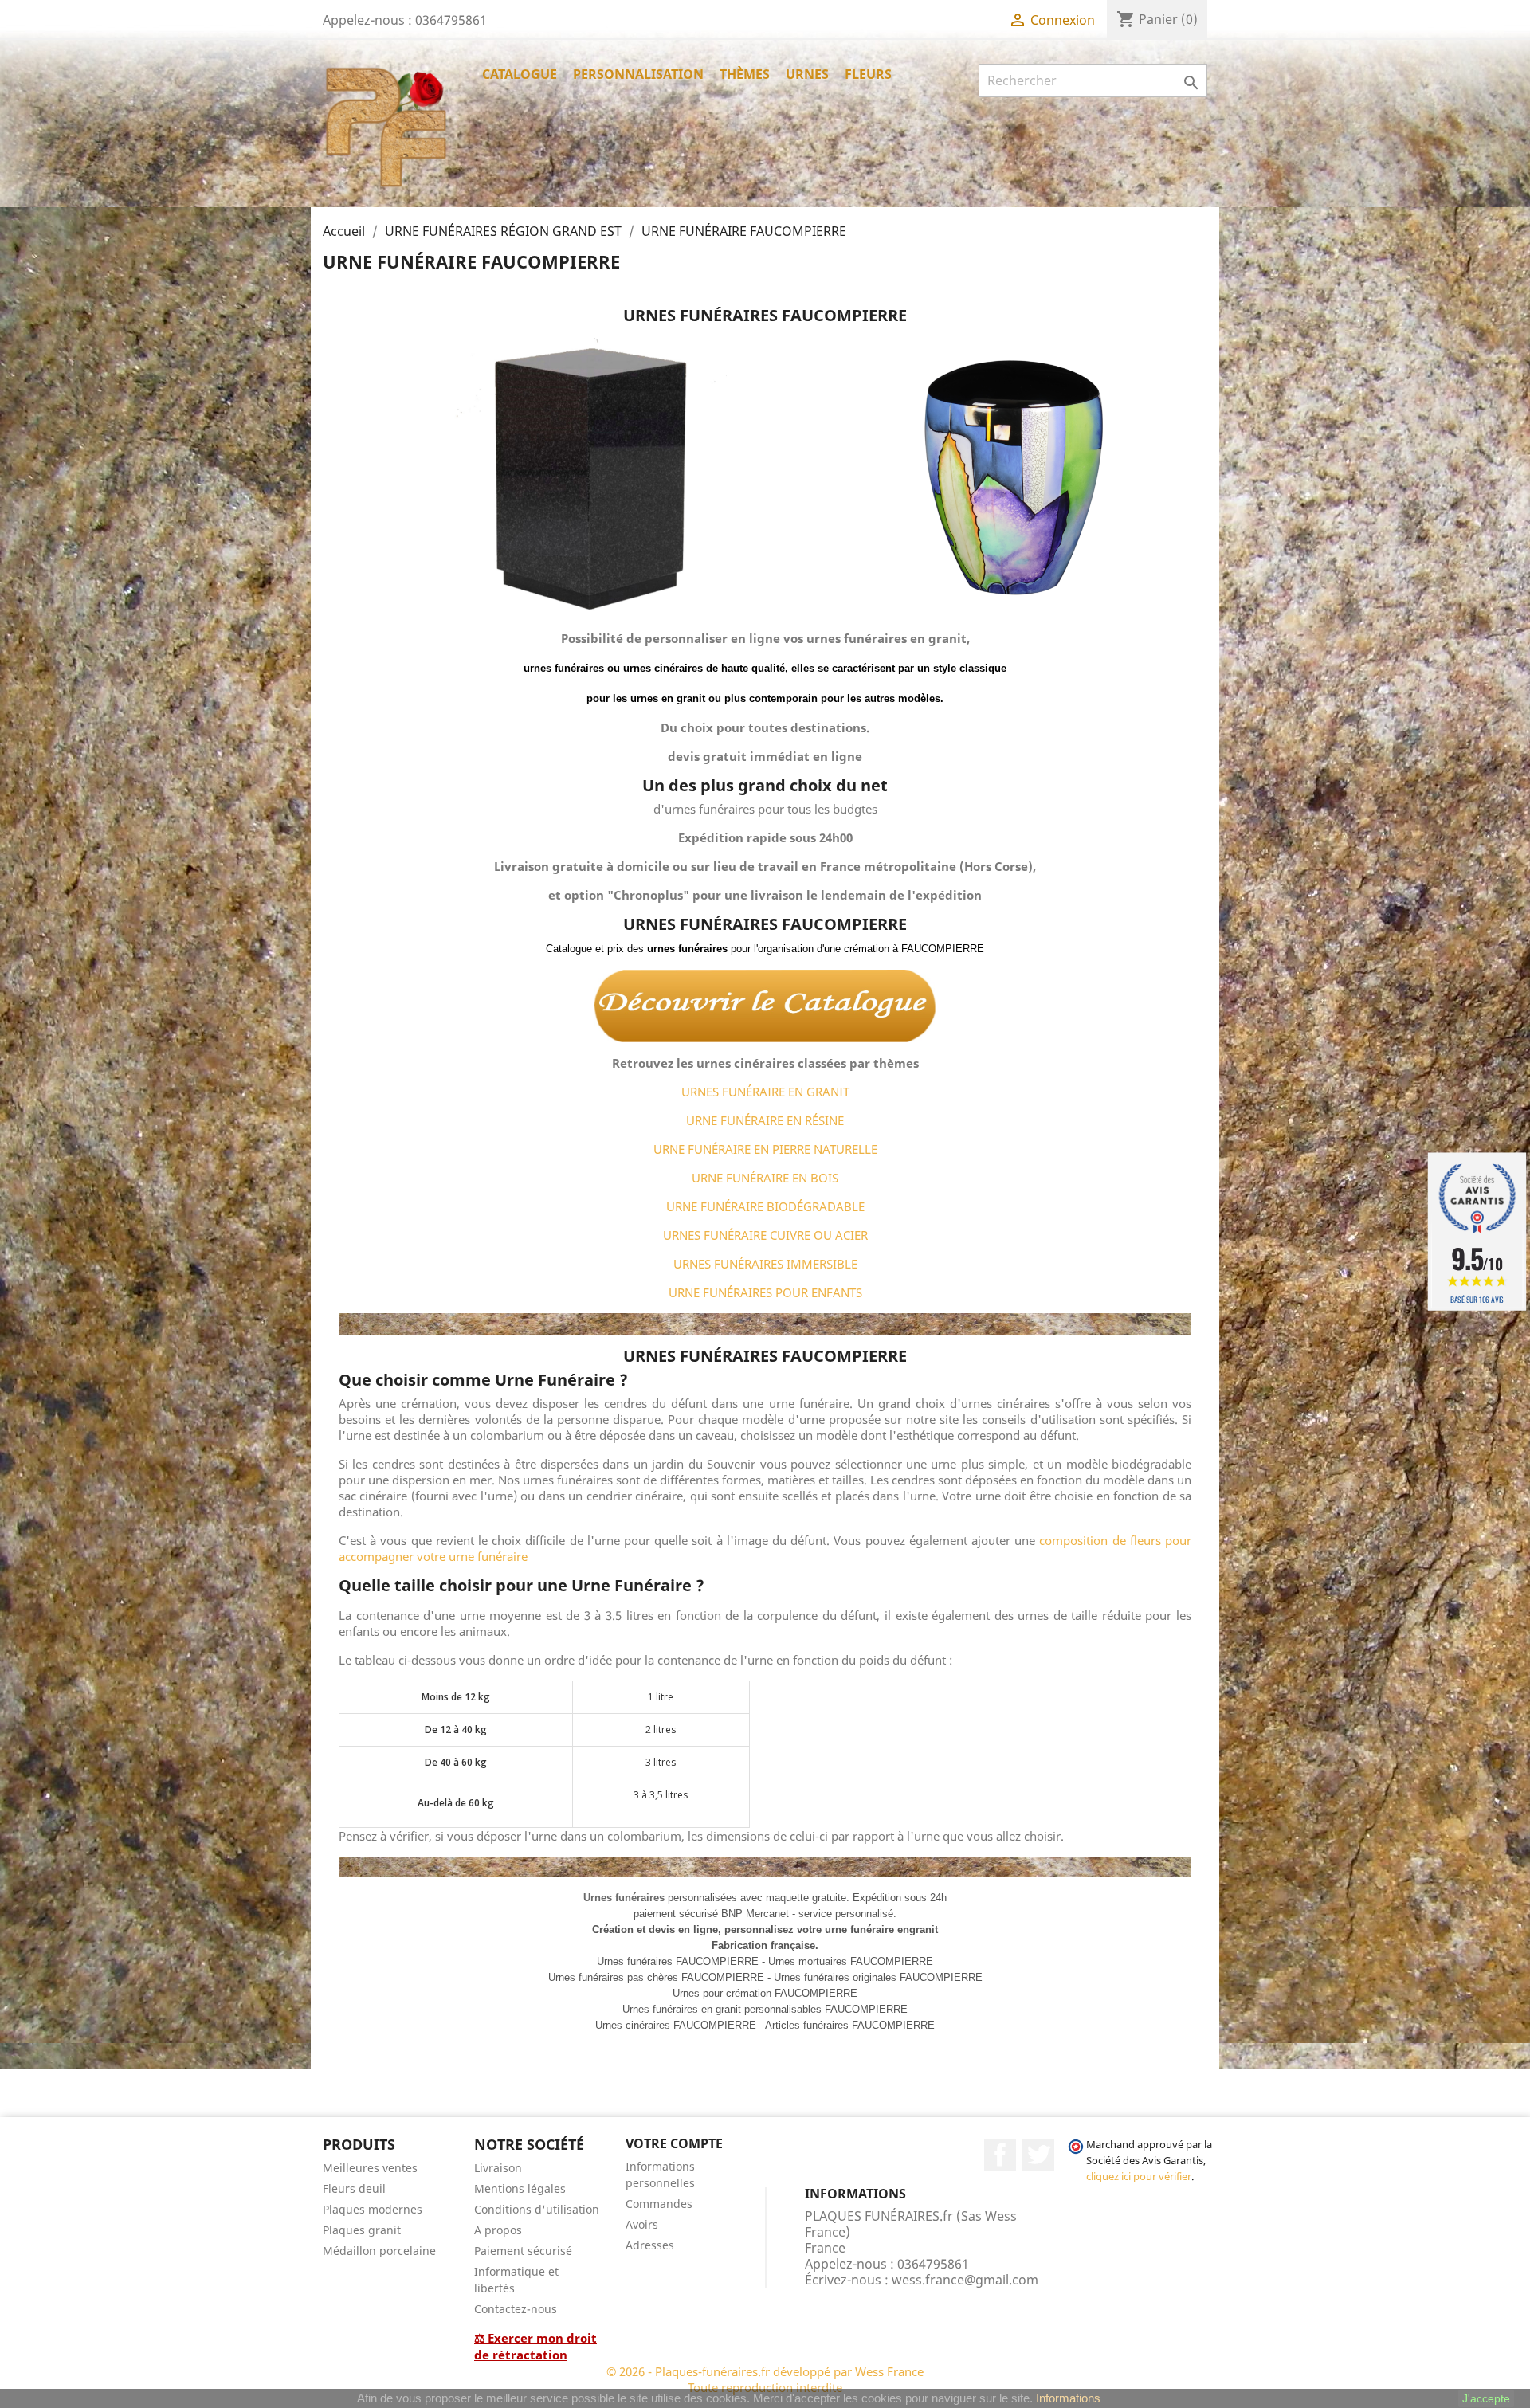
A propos (498, 2230)
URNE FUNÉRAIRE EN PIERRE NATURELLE (765, 1149)
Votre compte (674, 2143)
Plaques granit (362, 2230)
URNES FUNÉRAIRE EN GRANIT (765, 1092)
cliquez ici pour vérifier (1139, 2177)
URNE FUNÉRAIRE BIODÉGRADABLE (765, 1206)
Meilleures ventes (370, 2168)
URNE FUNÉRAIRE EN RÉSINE (765, 1120)
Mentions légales (520, 2188)
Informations (1068, 2398)
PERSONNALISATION (638, 74)
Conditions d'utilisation (537, 2209)
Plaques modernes (373, 2209)
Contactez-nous (516, 2309)
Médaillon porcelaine (379, 2251)
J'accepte (1486, 2398)
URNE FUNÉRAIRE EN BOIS (765, 1178)
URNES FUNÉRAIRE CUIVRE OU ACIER (765, 1235)
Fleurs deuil (354, 2188)
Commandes (659, 2204)
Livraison (498, 2168)
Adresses (650, 2245)
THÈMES (745, 74)
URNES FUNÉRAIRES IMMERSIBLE (765, 1264)
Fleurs (868, 74)
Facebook (1000, 2155)
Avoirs (642, 2224)
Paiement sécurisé (523, 2251)
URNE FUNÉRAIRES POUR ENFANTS (765, 1292)
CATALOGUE (520, 74)
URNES (807, 74)
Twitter (1038, 2155)
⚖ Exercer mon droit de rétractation (535, 2346)
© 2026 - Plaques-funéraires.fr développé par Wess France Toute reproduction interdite (765, 2379)
